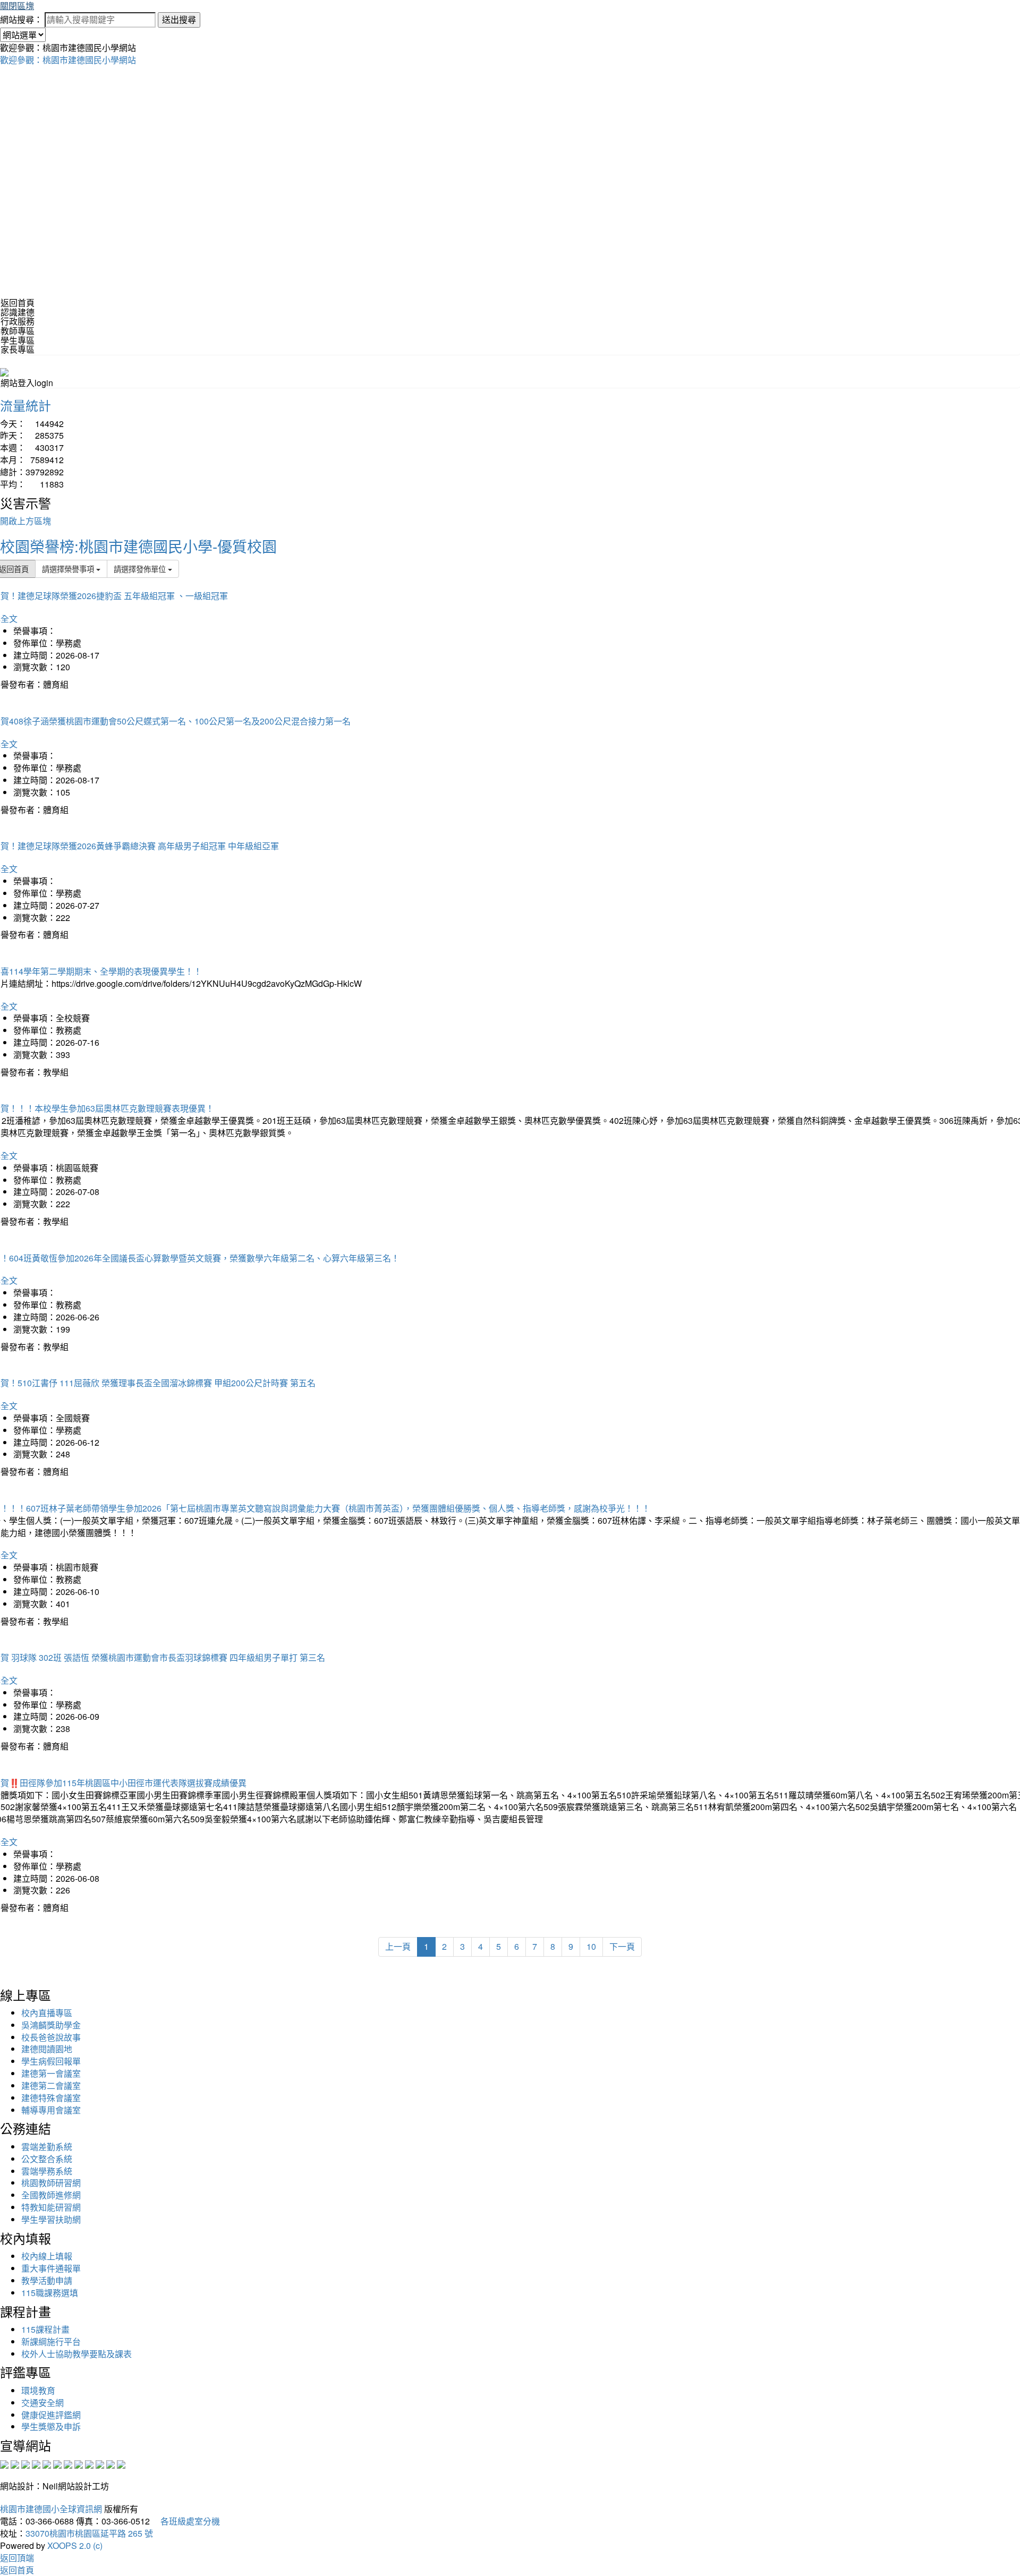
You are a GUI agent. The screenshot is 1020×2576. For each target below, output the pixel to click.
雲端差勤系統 (47, 2147)
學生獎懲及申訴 (51, 2426)
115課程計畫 (45, 2329)
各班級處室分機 (186, 2521)
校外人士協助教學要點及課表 (76, 2354)
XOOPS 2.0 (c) (75, 2545)
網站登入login (27, 383)
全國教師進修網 (51, 2195)
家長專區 (18, 349)
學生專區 (18, 340)
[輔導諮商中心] (100, 2464)
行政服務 (18, 321)
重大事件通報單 (51, 2268)
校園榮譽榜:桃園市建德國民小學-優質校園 (138, 546)
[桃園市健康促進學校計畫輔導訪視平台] (121, 2464)
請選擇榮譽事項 (69, 569)
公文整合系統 (47, 2159)
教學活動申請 (47, 2280)
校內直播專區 (47, 2013)
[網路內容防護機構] (25, 2464)
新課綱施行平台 (51, 2342)
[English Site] (4, 371)
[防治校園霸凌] (68, 2464)
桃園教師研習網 (51, 2183)
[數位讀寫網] (79, 2464)
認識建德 (18, 312)
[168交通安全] (4, 2464)
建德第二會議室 (51, 2085)
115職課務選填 (50, 2293)
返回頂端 (17, 2558)
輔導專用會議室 (51, 2110)
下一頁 (622, 1946)
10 (591, 1946)
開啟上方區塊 (25, 521)
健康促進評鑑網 (51, 2415)
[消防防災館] (47, 2464)
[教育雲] (89, 2464)
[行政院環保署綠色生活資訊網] (36, 2464)
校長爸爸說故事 (51, 2037)
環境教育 (38, 2390)
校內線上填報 (47, 2256)
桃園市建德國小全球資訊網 (51, 2509)
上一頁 (398, 1946)
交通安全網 (42, 2403)
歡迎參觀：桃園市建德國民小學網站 (68, 60)
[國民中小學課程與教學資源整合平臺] (110, 2464)
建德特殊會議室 (51, 2098)
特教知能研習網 (51, 2207)
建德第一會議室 (51, 2073)
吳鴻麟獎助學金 (51, 2025)
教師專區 (18, 331)
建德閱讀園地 (47, 2049)
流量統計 (25, 405)
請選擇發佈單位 (141, 569)
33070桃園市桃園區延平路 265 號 (89, 2533)
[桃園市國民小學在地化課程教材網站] (15, 2464)
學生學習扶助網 (51, 2219)
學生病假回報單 (51, 2061)
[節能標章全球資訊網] (57, 2464)
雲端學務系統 (47, 2171)
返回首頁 (18, 302)
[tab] (510, 312)
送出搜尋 (179, 19)
